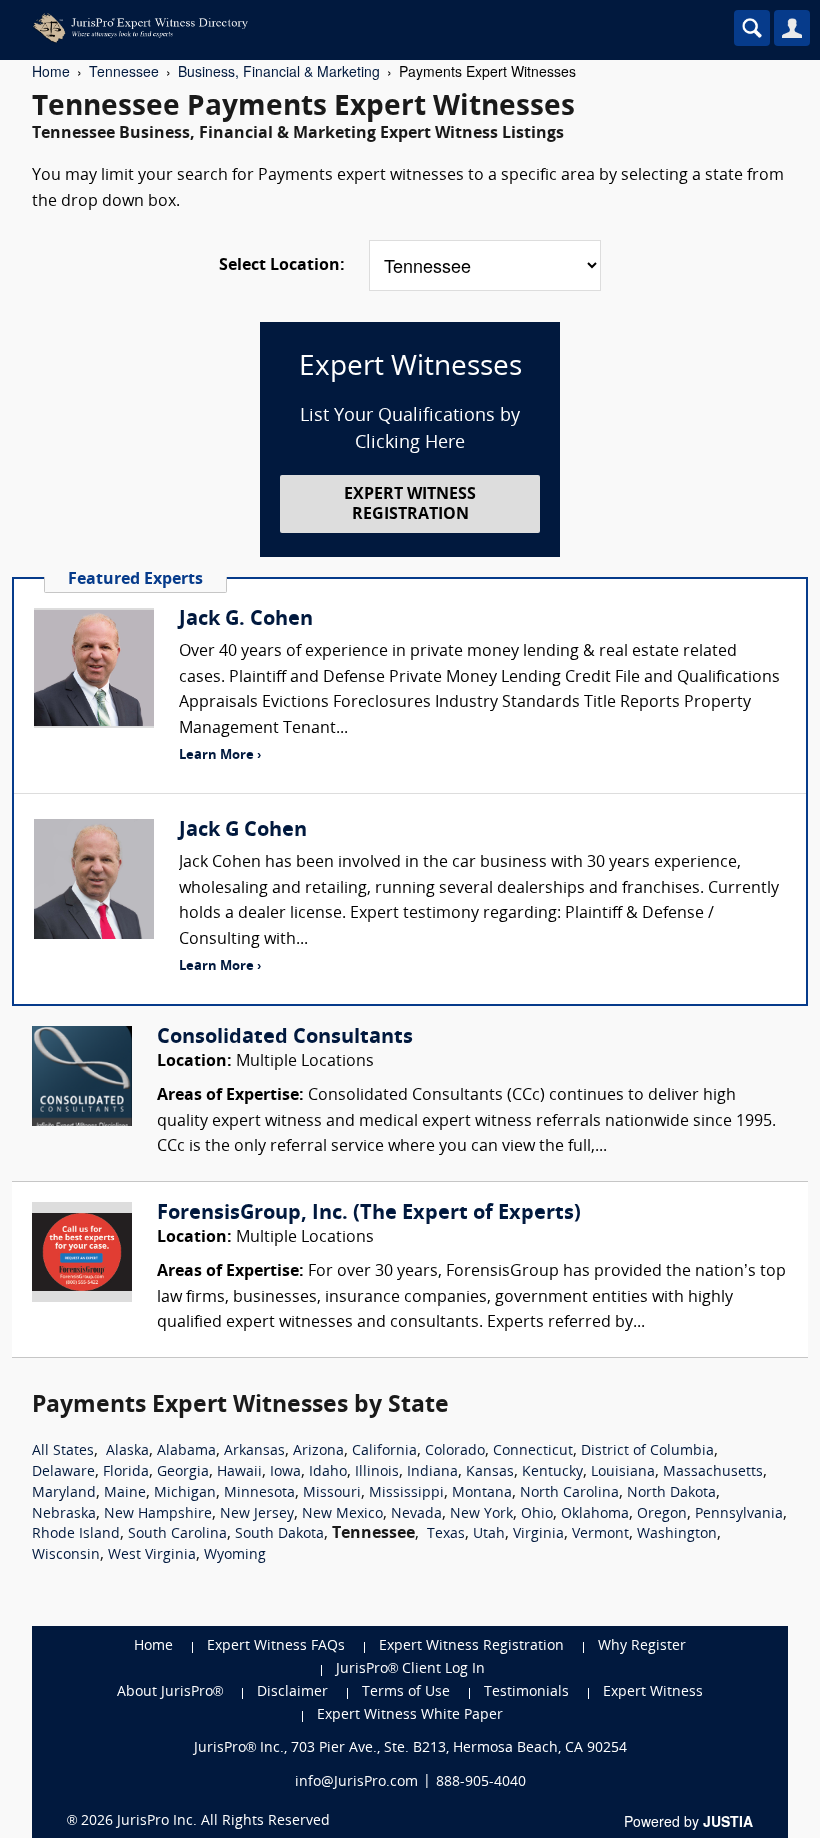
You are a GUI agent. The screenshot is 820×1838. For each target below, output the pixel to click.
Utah (489, 1534)
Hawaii (239, 1472)
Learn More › (220, 755)
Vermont (600, 1534)
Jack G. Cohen (246, 620)
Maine (125, 1493)
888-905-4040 (481, 1782)
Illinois (377, 1472)
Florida (126, 1472)
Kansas (490, 1472)
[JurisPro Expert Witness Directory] (325, 28)
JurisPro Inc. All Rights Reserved (223, 1821)
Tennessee (124, 71)
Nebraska (64, 1514)
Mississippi (406, 1493)
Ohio (537, 1514)
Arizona (318, 1451)
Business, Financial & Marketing (279, 71)
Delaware (63, 1472)
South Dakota (279, 1534)
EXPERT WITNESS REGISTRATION (410, 504)
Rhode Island (76, 1534)
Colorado (455, 1451)
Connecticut (533, 1451)
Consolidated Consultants (285, 1038)
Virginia (538, 1534)
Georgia (183, 1472)
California (384, 1451)
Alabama (186, 1451)
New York (481, 1514)
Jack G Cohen (243, 831)
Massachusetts (713, 1472)
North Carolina (569, 1493)
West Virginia (152, 1555)
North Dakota (671, 1493)
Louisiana (623, 1472)
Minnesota (259, 1493)
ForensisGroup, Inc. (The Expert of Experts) (369, 1214)
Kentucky (552, 1472)
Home (51, 71)
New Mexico (342, 1514)
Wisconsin (66, 1555)
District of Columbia (647, 1451)
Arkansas (254, 1451)
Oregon (662, 1514)
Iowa (285, 1472)
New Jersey (257, 1514)
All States (63, 1451)
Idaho (328, 1472)
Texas (446, 1534)
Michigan (185, 1493)
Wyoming (235, 1555)
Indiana (432, 1472)
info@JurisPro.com (356, 1782)
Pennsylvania (739, 1514)
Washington (677, 1534)
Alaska (127, 1451)
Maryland (64, 1493)
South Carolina (177, 1534)
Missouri (332, 1493)
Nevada (416, 1514)
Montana (482, 1493)
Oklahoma (595, 1514)
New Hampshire (158, 1514)
